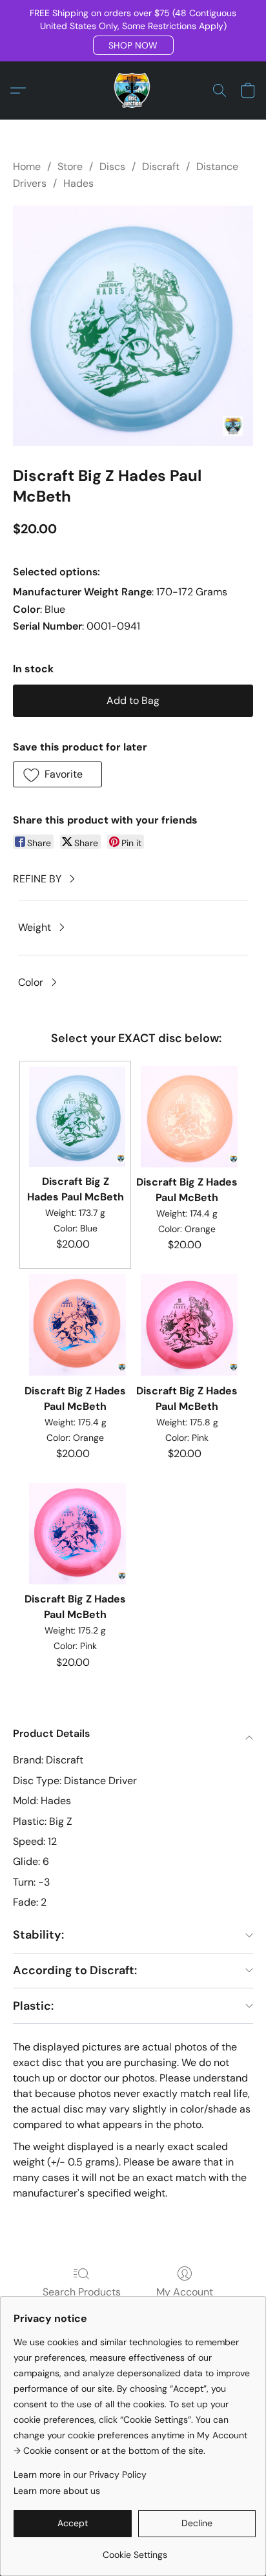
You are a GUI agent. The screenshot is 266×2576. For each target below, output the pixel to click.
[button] (133, 45)
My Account (185, 2292)
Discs (112, 166)
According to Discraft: (75, 1970)
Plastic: (33, 2006)
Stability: (38, 1935)
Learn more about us (57, 2491)
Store (70, 166)
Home (27, 166)
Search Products (82, 2292)
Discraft (161, 166)
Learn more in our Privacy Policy (80, 2475)
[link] (135, 2550)
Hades (78, 183)
